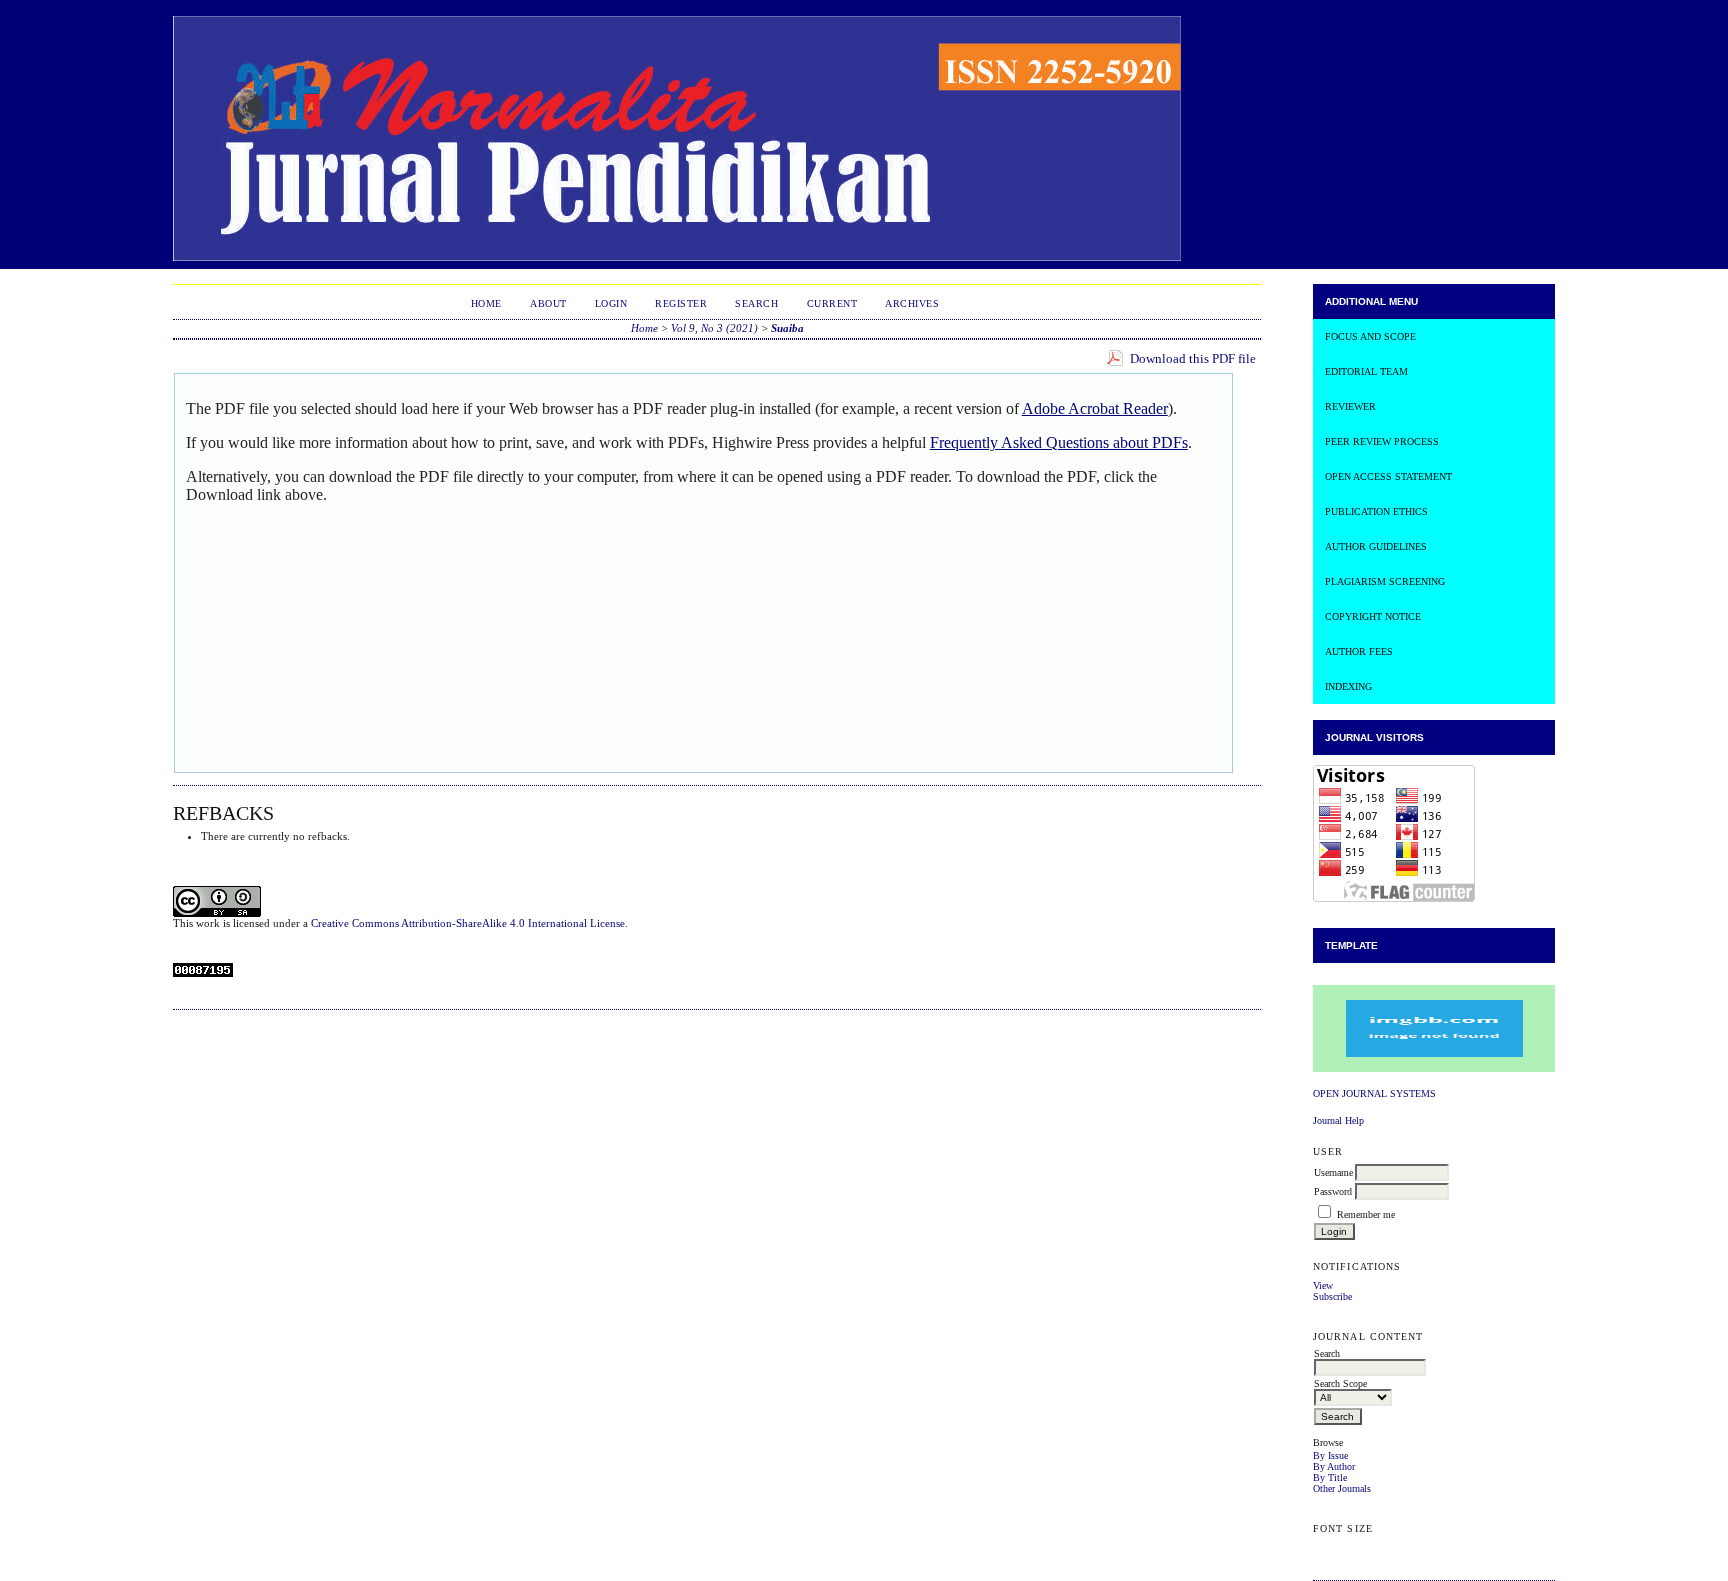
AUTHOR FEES (1359, 651)
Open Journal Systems (1374, 1093)
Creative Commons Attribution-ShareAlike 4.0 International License (468, 923)
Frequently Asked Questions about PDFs (1059, 442)
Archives (912, 303)
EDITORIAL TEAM (1366, 371)
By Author (1334, 1466)
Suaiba (787, 328)
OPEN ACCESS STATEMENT (1388, 476)
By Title (1330, 1477)
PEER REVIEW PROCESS (1382, 441)
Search (756, 303)
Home (486, 303)
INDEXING (1348, 686)
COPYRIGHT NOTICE (1373, 616)
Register (681, 303)
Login (611, 303)
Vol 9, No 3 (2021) (714, 328)
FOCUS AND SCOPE (1370, 336)
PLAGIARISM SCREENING (1385, 581)
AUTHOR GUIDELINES (1376, 546)
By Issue (1330, 1455)
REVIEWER (1350, 406)
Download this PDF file (1193, 358)
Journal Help (1338, 1120)
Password (1333, 1191)
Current (832, 303)
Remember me (1366, 1214)
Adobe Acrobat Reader (1095, 408)
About (548, 303)
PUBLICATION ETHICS (1376, 511)
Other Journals (1342, 1488)
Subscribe (1332, 1296)
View (1323, 1285)
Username (1333, 1172)
